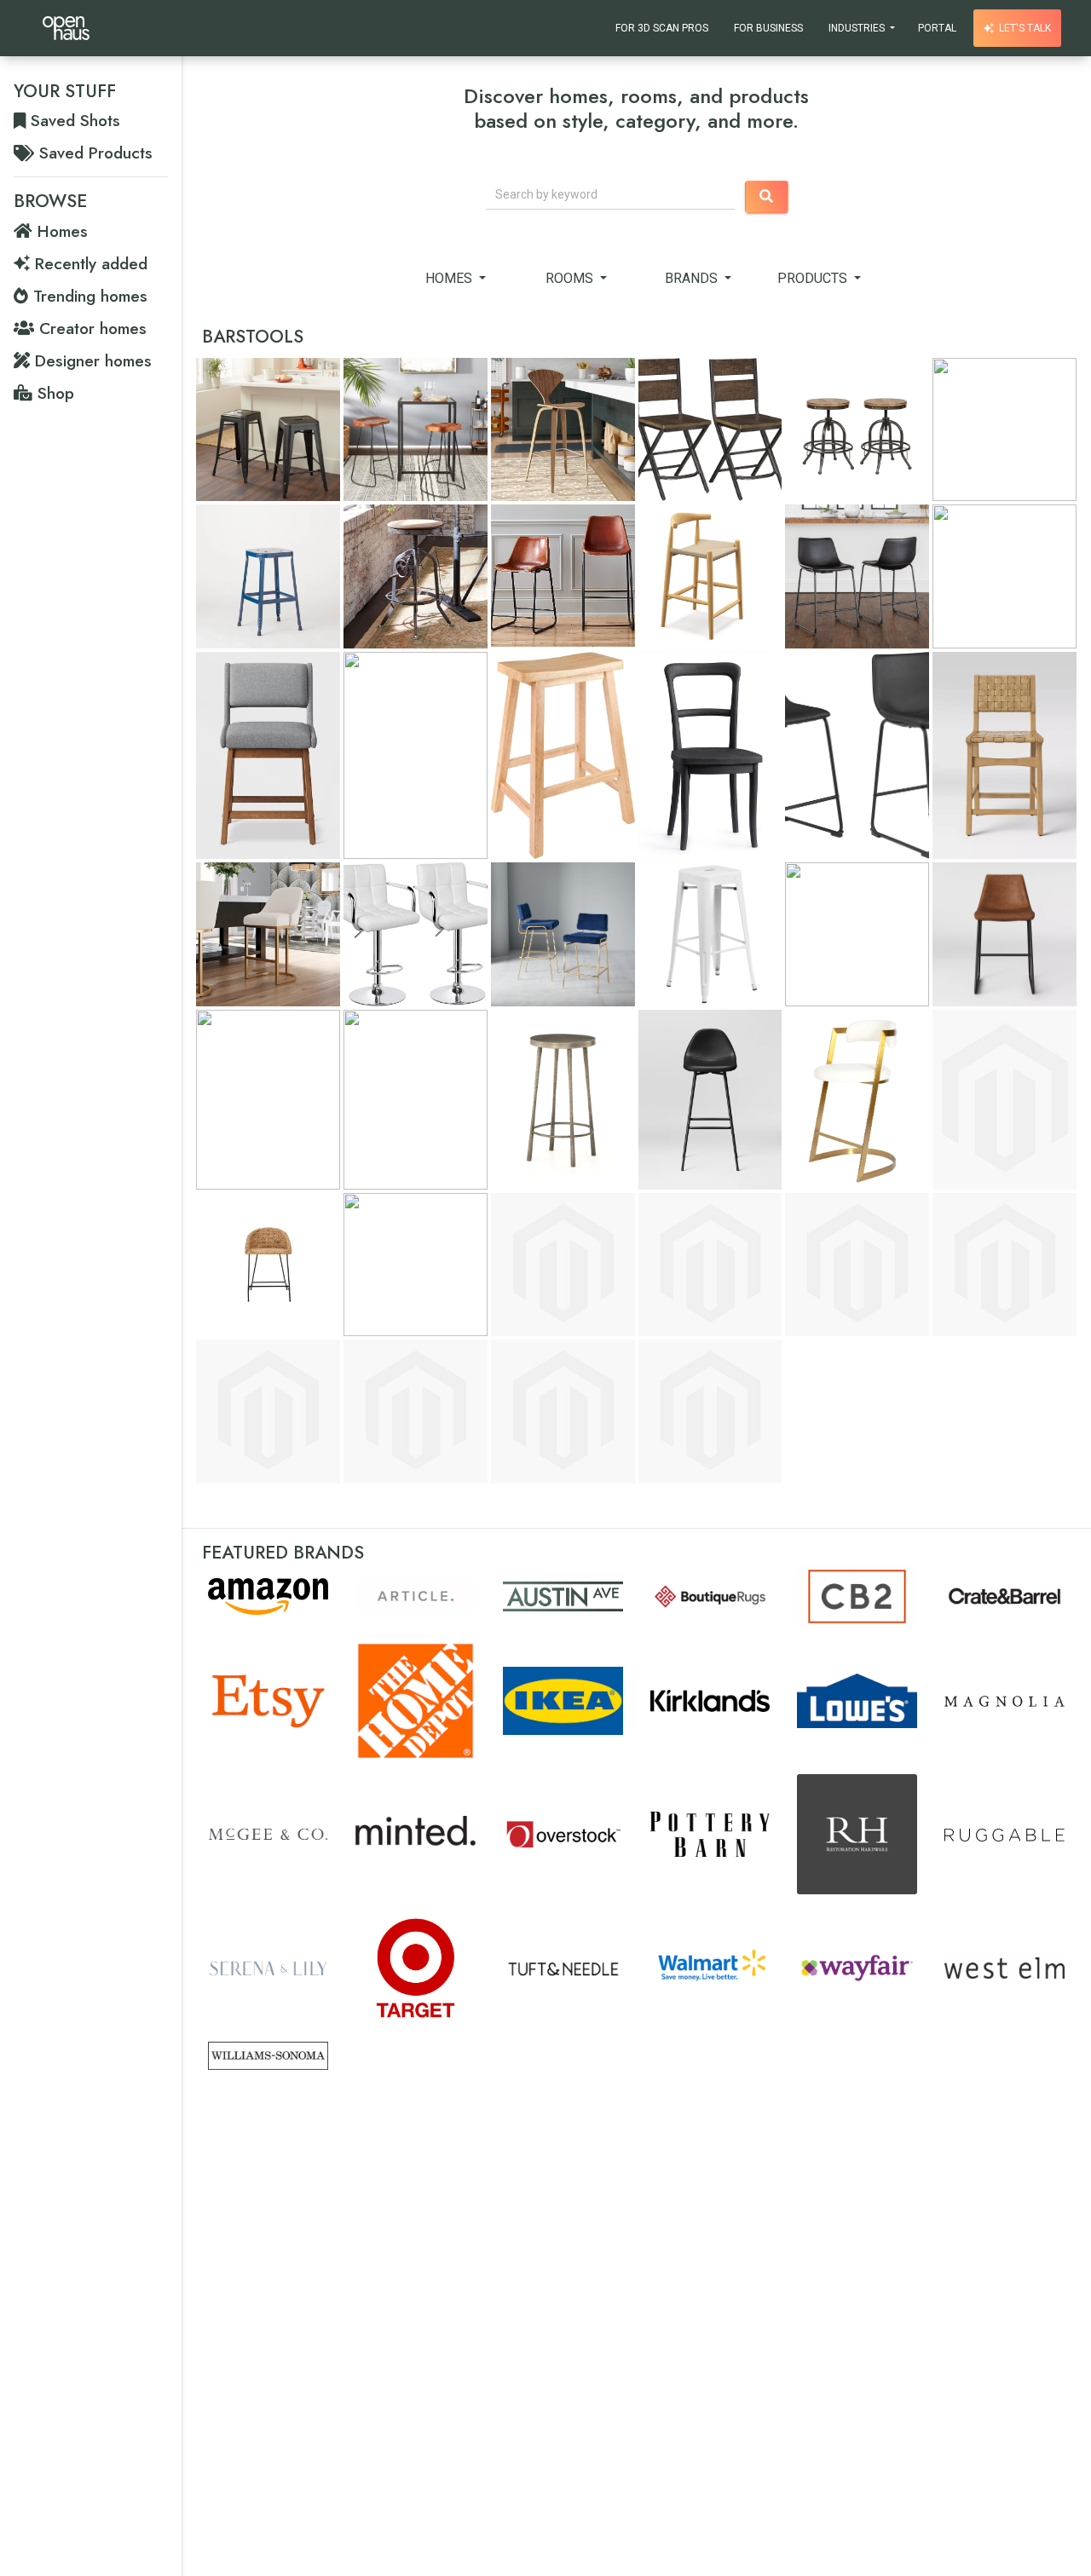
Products (814, 278)
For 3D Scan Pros (662, 28)
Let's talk (1024, 28)
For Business (768, 28)
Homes (450, 278)
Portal (937, 28)
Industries (858, 28)
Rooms (572, 278)
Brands (693, 278)
